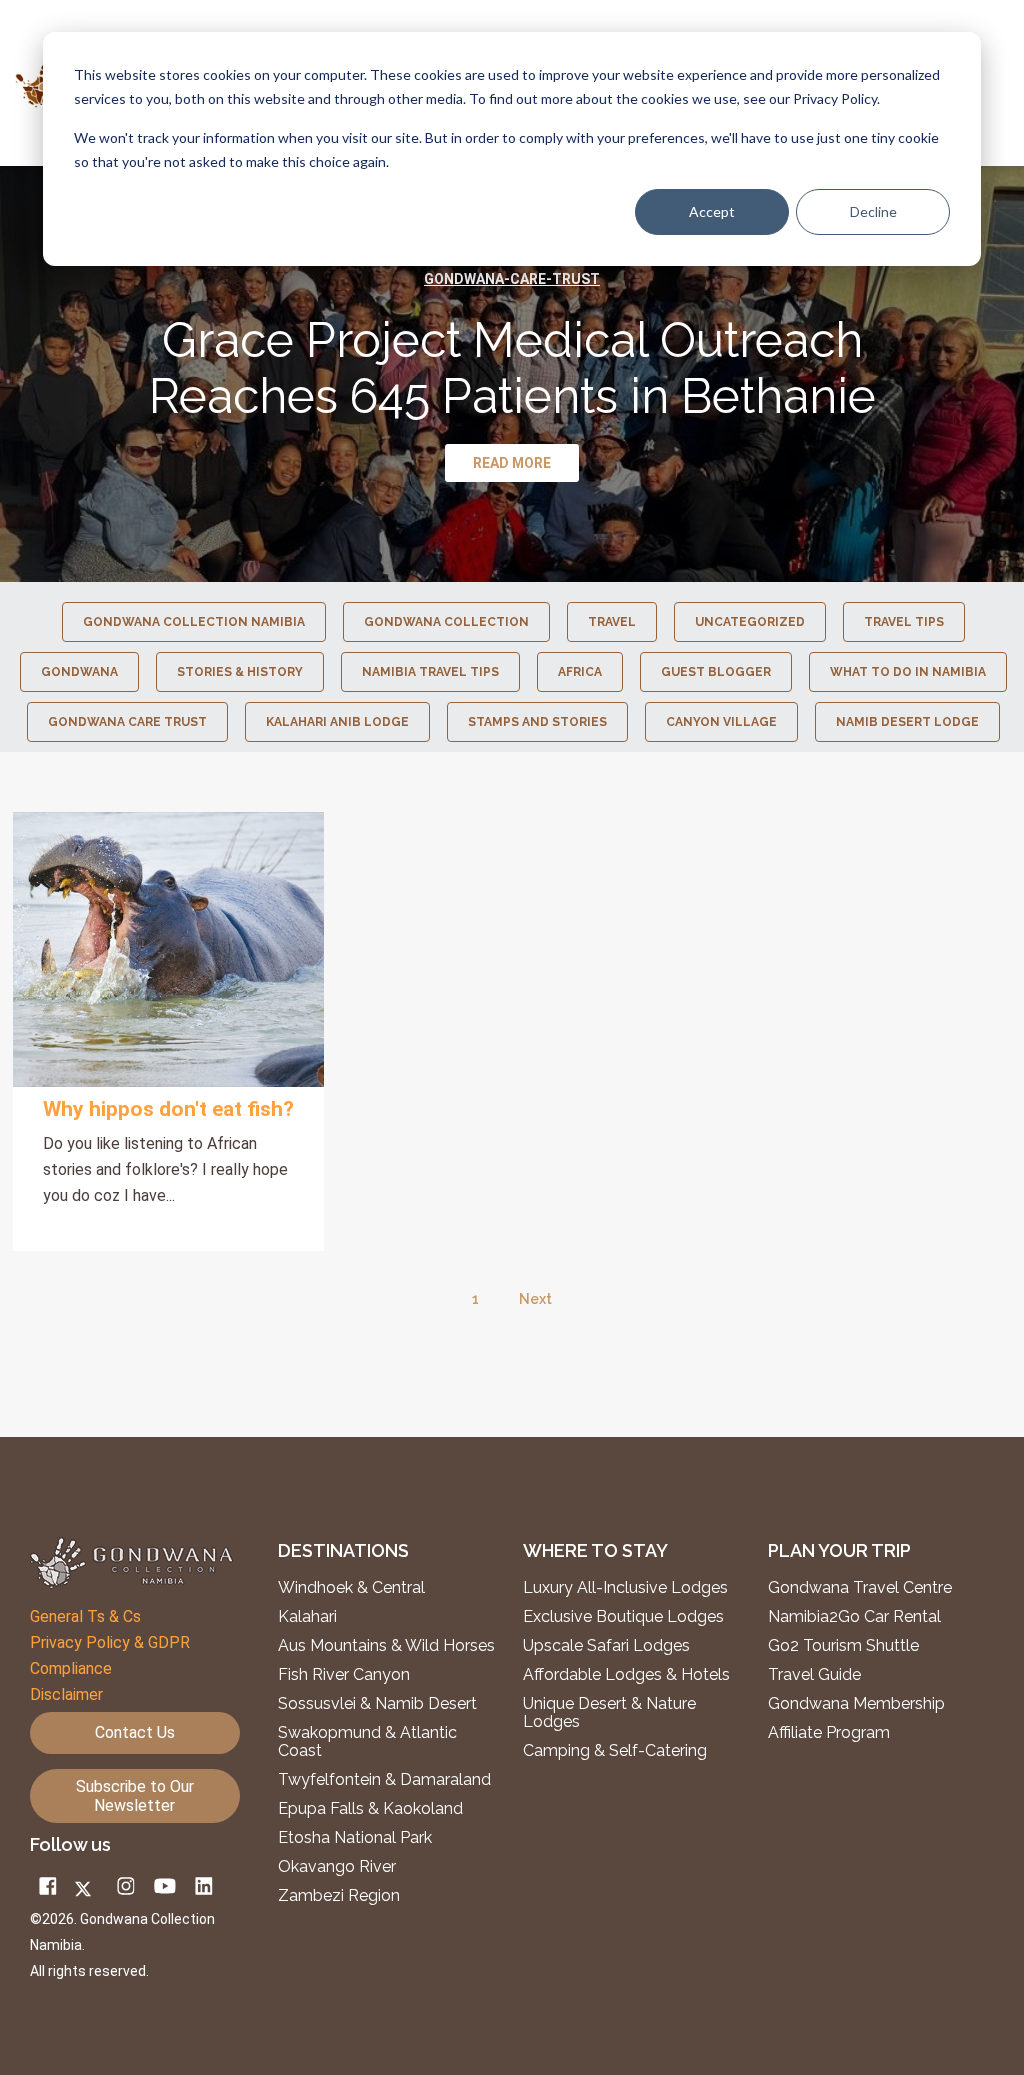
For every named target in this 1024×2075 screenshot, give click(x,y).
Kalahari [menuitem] (307, 1617)
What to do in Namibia (908, 672)
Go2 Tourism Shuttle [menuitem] (843, 1646)
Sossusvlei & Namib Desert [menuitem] (377, 1704)
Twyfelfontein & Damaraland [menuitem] (384, 1780)
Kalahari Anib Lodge (337, 722)
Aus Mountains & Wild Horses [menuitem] (386, 1646)
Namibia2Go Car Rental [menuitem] (854, 1617)
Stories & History (240, 672)
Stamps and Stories (537, 722)
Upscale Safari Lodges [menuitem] (606, 1646)
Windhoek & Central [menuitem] (351, 1588)
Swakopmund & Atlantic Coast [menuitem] (367, 1742)
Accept (712, 211)
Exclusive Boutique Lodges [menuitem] (625, 1617)
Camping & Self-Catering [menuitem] (615, 1751)
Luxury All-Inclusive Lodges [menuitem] (625, 1588)
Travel (612, 622)
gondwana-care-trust (512, 279)
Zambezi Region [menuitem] (339, 1896)
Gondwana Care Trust (127, 722)
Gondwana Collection (446, 622)
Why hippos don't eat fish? (168, 1109)
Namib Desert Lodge (907, 722)
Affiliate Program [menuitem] (829, 1733)
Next (535, 1299)
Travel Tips (904, 622)
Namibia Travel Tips (430, 672)
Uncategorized (750, 622)
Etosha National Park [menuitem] (355, 1838)
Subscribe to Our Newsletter (135, 1796)
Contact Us (135, 1732)
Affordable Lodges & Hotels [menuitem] (626, 1675)
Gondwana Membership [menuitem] (856, 1704)
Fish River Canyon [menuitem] (344, 1675)
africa (580, 672)
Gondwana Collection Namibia (194, 622)
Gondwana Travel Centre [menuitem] (860, 1588)
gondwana (79, 672)
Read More (169, 950)
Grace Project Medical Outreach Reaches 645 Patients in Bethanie (512, 368)
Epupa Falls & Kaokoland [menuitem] (370, 1809)
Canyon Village (721, 722)
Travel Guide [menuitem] (814, 1675)
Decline (873, 211)
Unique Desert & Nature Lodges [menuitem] (609, 1713)
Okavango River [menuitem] (337, 1867)
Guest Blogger (716, 672)
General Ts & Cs (85, 1616)
